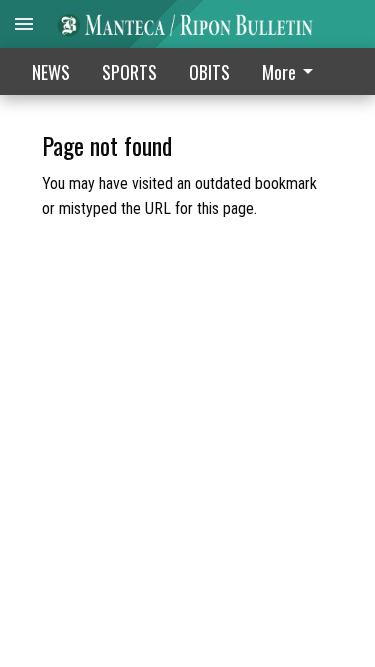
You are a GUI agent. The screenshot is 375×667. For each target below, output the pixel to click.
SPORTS (129, 72)
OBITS (209, 72)
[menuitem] (293, 71)
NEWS (51, 72)
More (279, 72)
